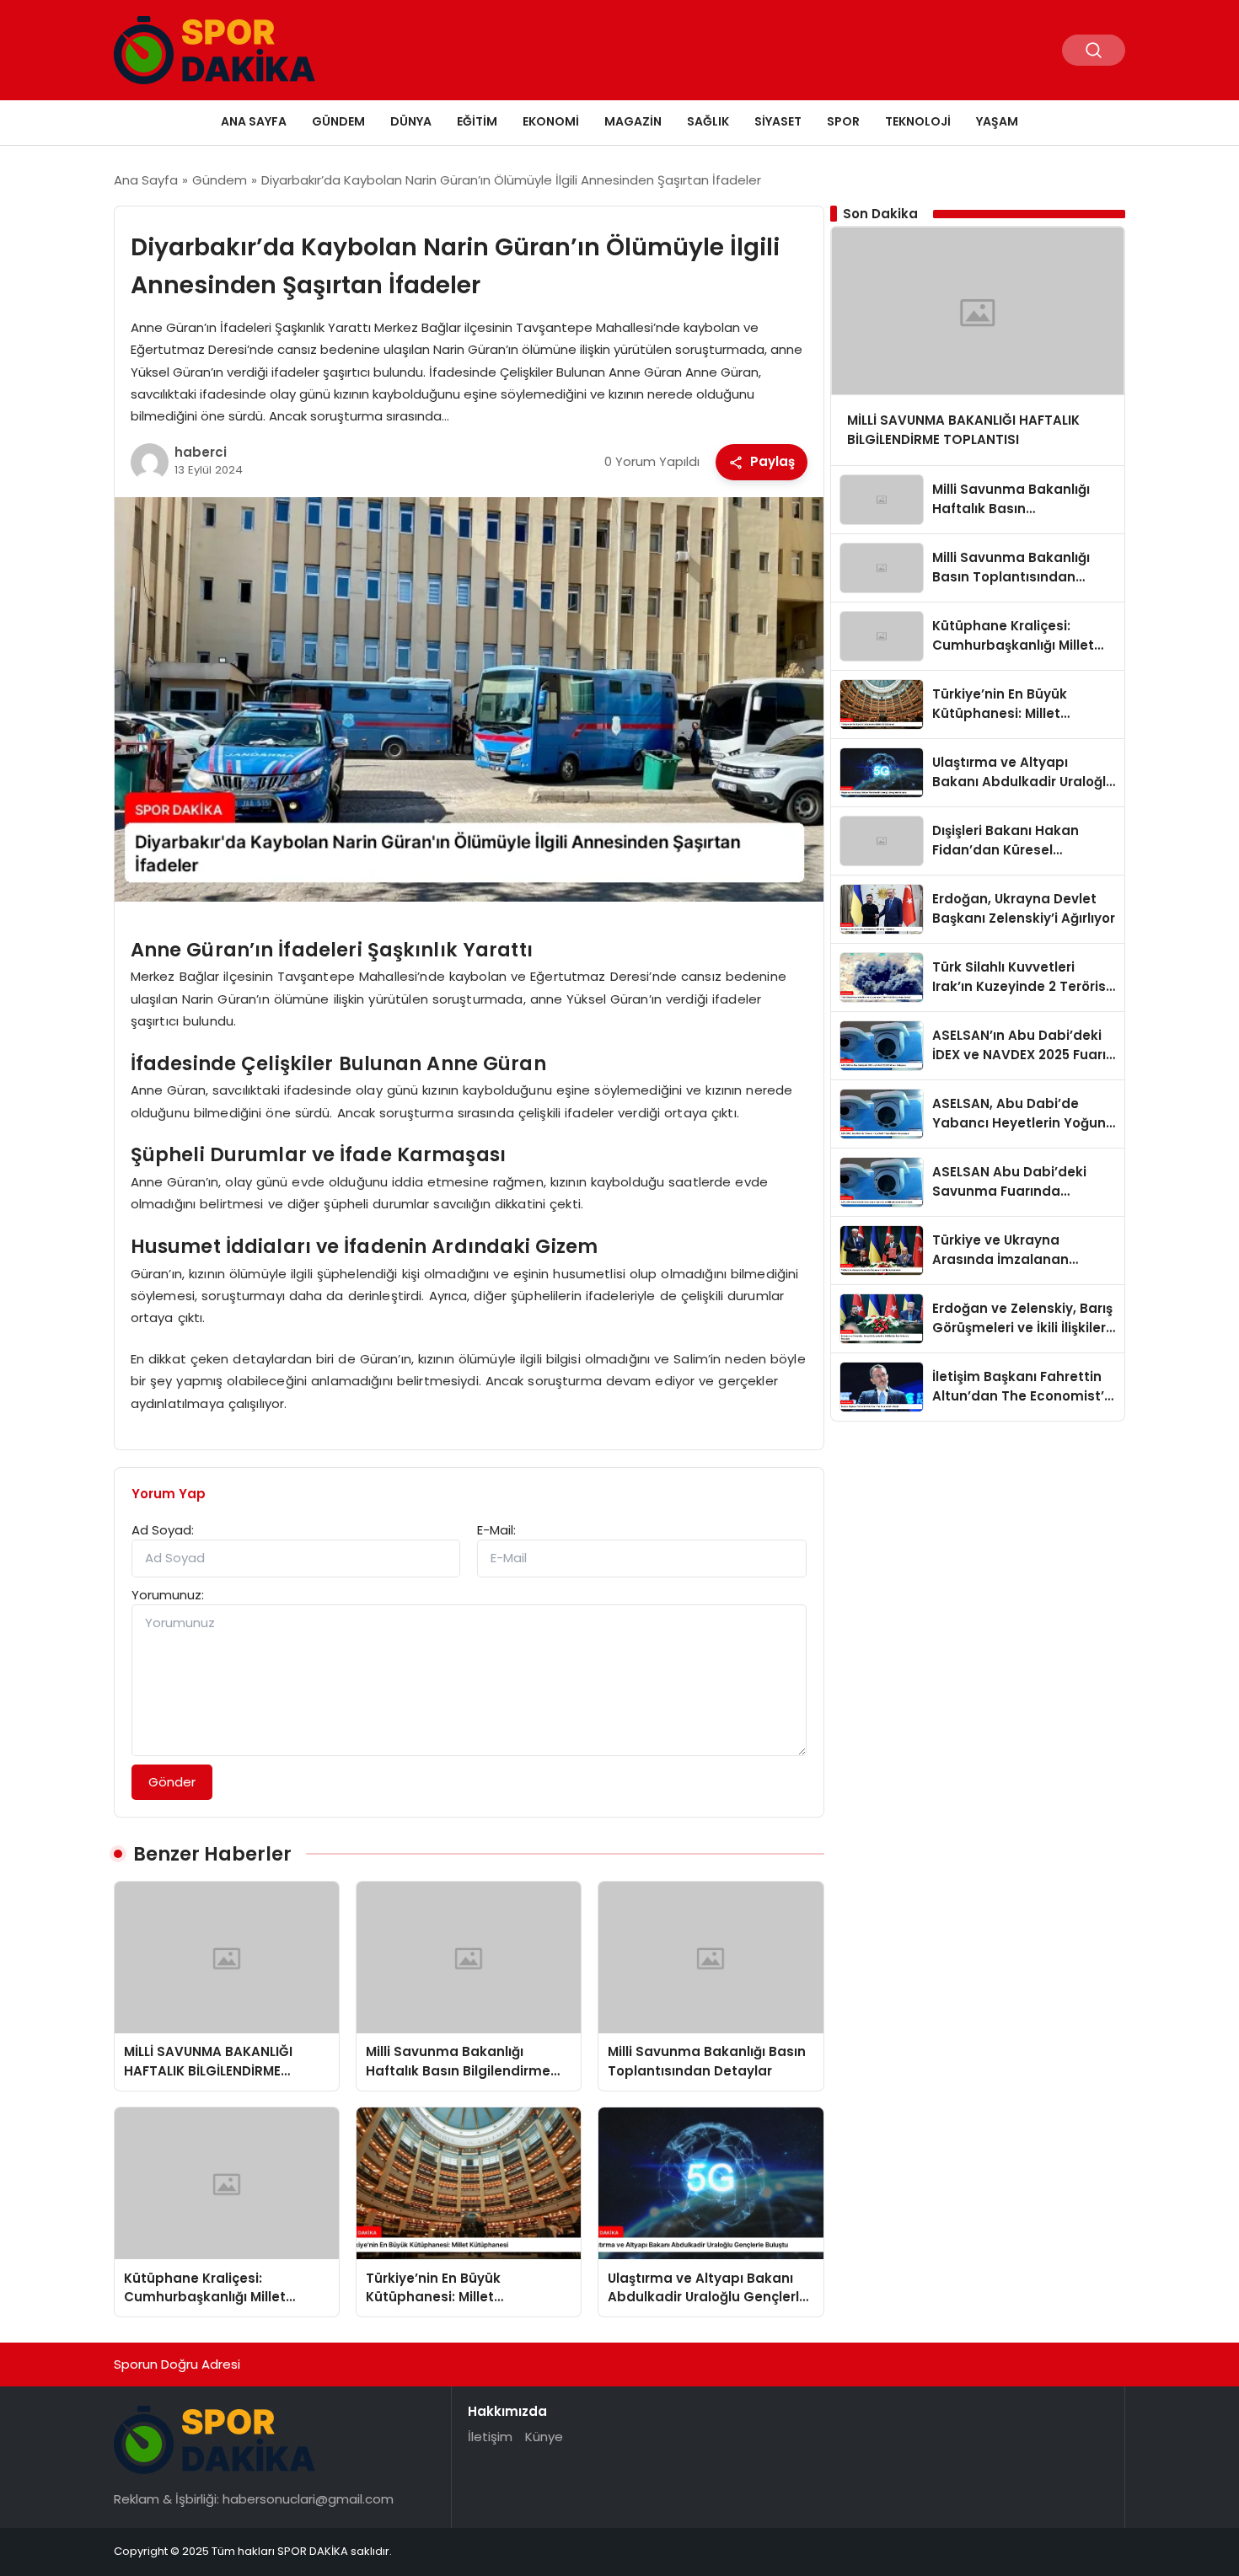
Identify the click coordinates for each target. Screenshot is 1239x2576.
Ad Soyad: (163, 1530)
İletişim (490, 2437)
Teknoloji (918, 121)
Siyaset (778, 121)
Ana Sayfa (254, 121)
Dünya (411, 121)
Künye (544, 2437)
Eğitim (477, 121)
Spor (843, 121)
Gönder (172, 1782)
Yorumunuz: (168, 1595)
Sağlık (708, 121)
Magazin (633, 121)
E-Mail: (496, 1530)
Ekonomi (551, 121)
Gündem (338, 121)
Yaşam (997, 121)
